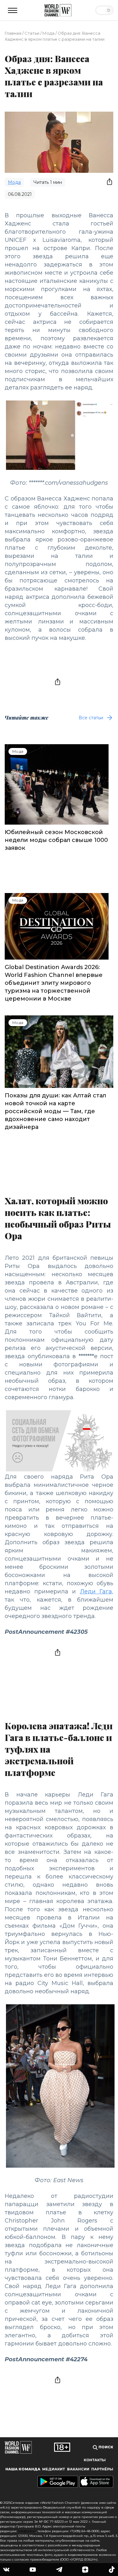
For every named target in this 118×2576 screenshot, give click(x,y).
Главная (13, 33)
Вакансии (78, 2469)
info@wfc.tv (27, 2531)
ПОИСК (105, 2447)
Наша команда (23, 2469)
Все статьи (91, 718)
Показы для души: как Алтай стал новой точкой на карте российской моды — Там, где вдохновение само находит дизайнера (55, 1111)
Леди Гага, (97, 1592)
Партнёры (102, 2469)
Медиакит (53, 2469)
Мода (48, 33)
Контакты (95, 2460)
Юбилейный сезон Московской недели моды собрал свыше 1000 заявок (56, 840)
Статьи (32, 33)
